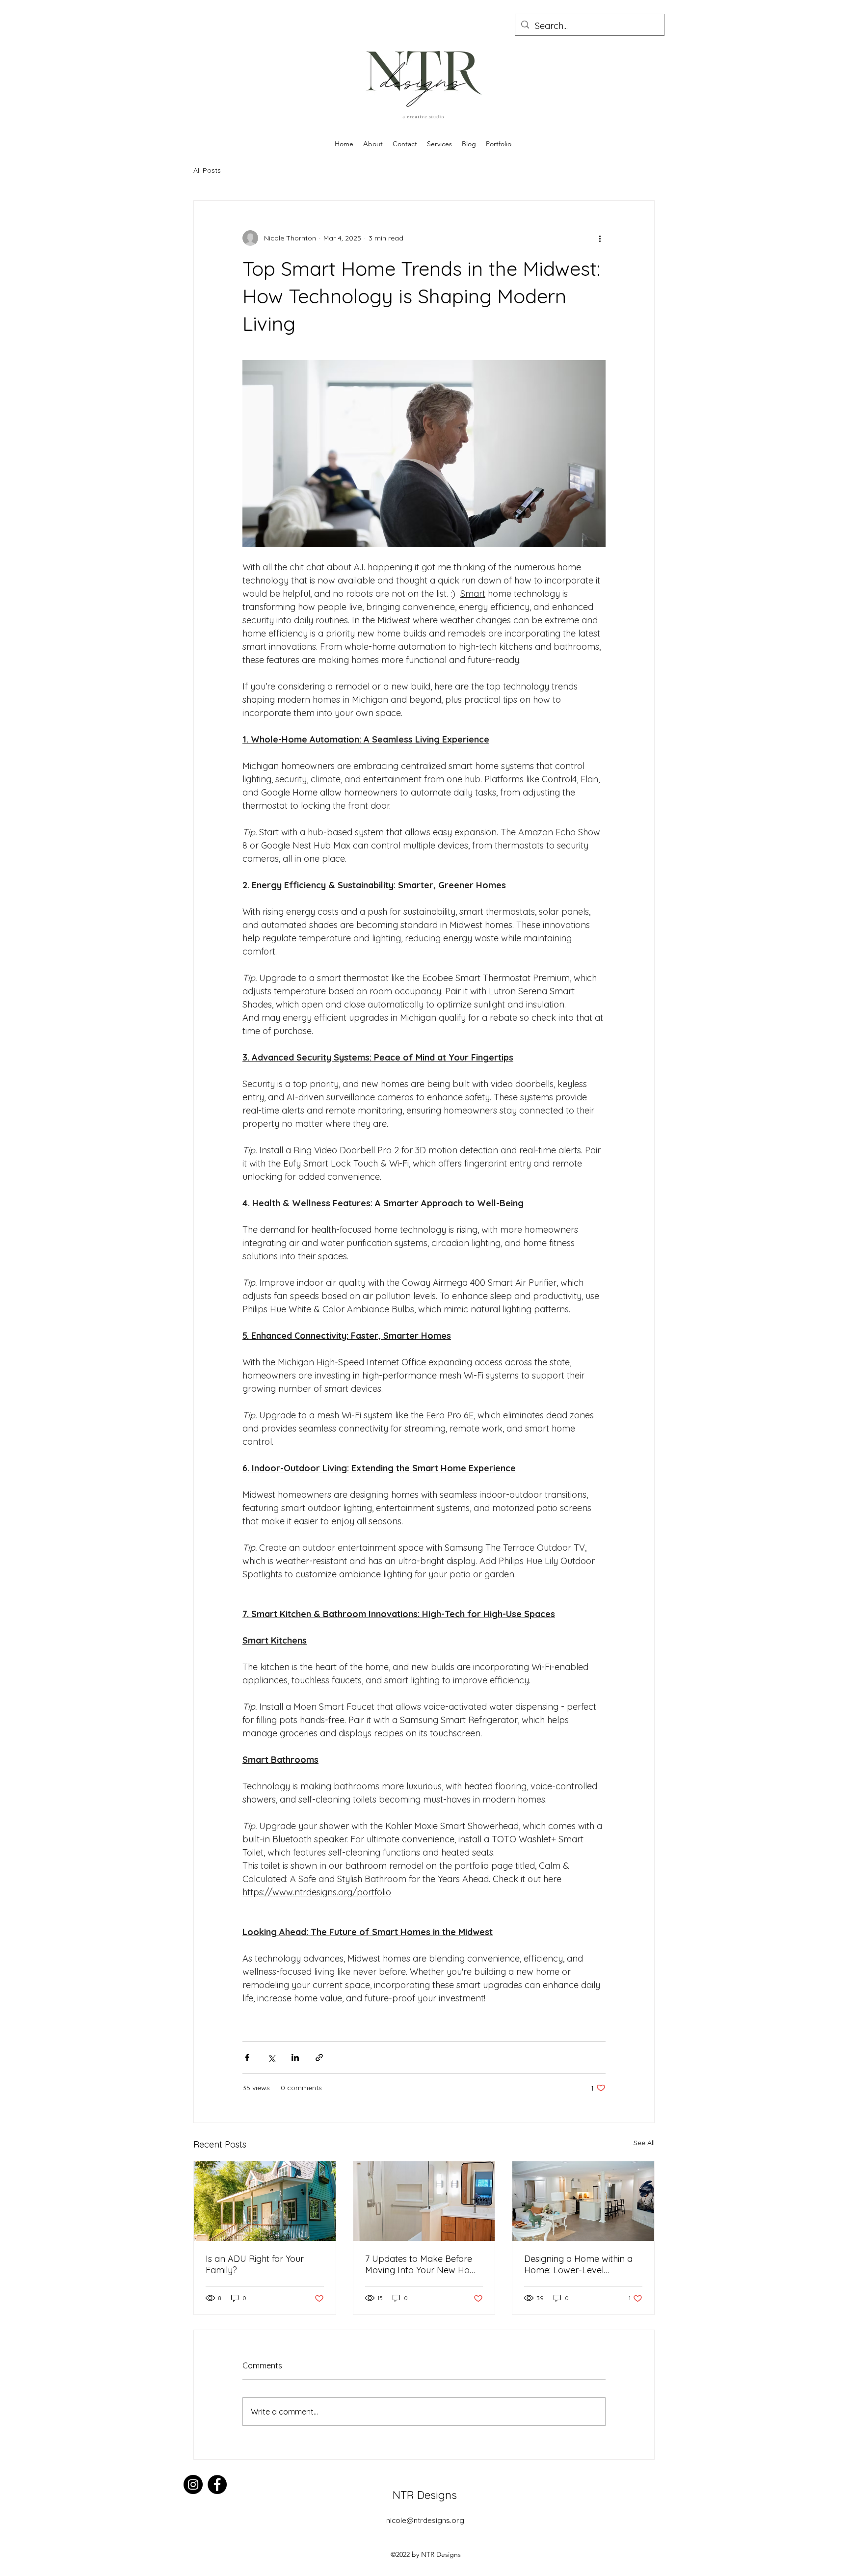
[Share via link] (319, 2058)
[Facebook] (217, 2484)
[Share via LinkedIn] (295, 2058)
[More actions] (600, 238)
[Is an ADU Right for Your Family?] (265, 2201)
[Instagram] (193, 2484)
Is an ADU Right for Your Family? (255, 2264)
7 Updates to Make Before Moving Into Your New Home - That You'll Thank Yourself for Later (424, 2264)
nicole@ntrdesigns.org (425, 2520)
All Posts (207, 170)
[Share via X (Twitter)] (271, 2058)
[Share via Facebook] (247, 2058)
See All (644, 2143)
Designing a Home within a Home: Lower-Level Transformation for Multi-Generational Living (578, 2264)
